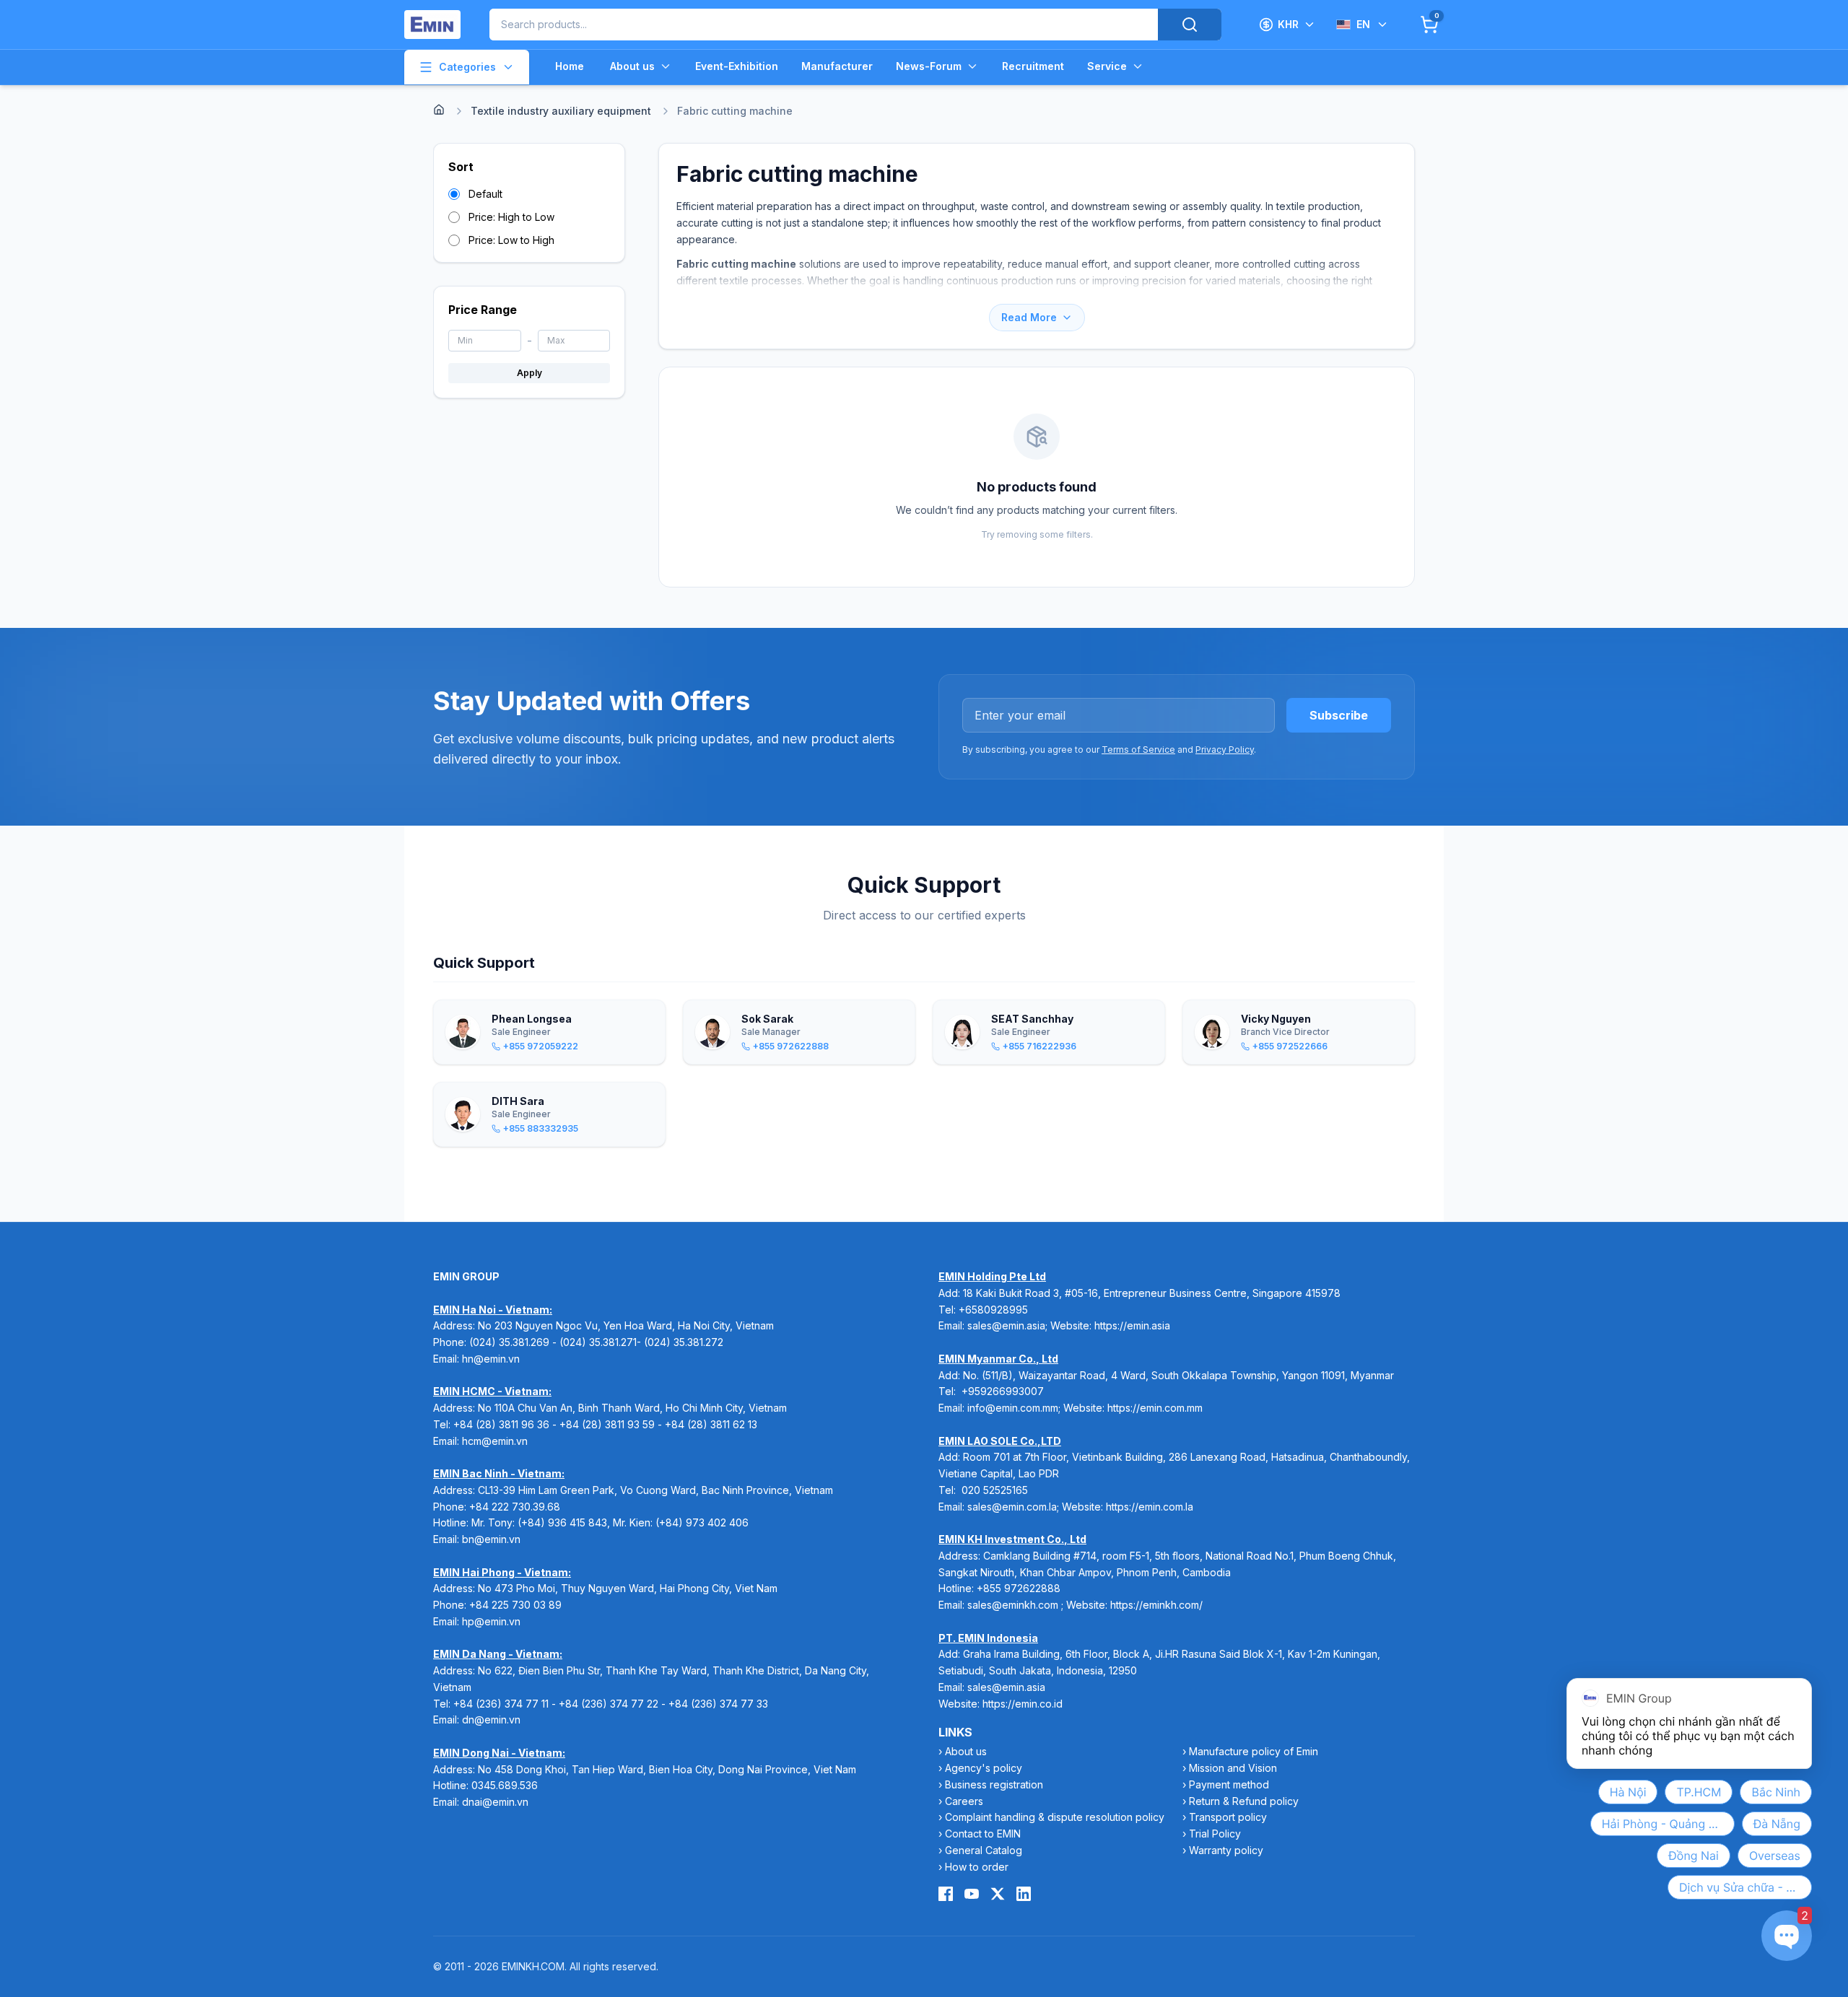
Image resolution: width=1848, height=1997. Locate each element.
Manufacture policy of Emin (1254, 1751)
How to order (977, 1867)
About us (632, 66)
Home (570, 66)
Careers (964, 1801)
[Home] (439, 110)
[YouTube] (972, 1894)
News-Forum (929, 66)
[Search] (1190, 25)
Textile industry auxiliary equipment (561, 111)
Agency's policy (984, 1768)
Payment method (1229, 1784)
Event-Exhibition (737, 66)
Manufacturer (837, 66)
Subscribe (1339, 715)
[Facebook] (946, 1894)
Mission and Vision (1233, 1768)
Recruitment (1033, 66)
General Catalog (984, 1850)
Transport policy (1228, 1817)
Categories (467, 67)
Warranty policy (1226, 1850)
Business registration (994, 1784)
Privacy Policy (1225, 750)
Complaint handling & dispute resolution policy (1055, 1817)
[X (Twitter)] (998, 1894)
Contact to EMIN (983, 1834)
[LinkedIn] (1024, 1894)
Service (1107, 66)
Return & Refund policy (1244, 1801)
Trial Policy (1215, 1834)
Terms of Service (1138, 750)
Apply (529, 373)
